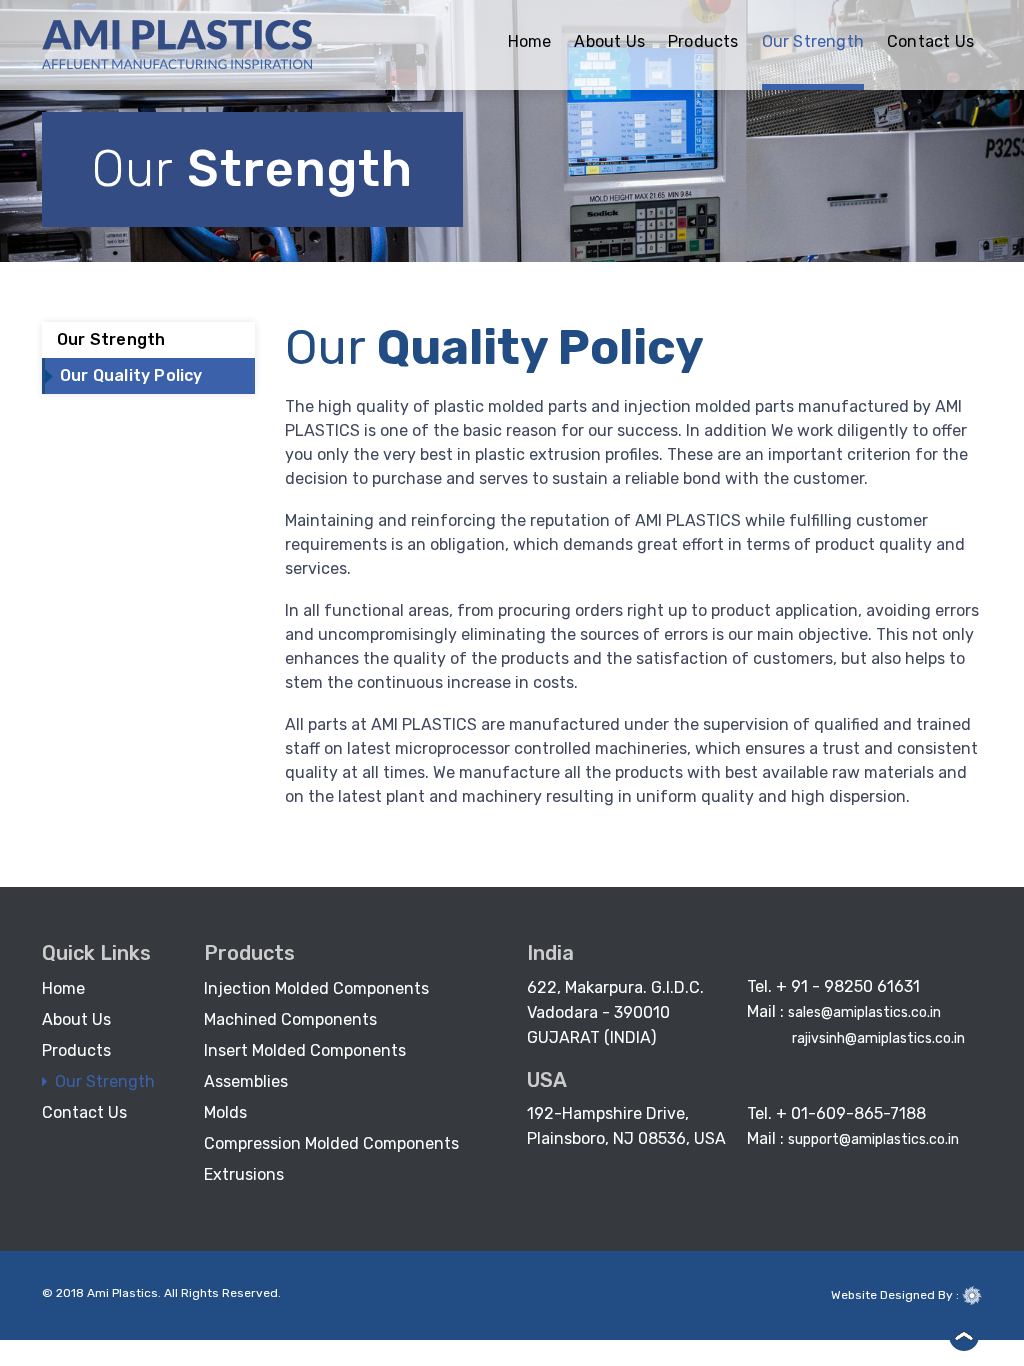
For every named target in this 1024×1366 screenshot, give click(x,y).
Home (530, 41)
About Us (609, 41)
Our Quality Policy (131, 375)
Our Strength (813, 41)
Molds (225, 1112)
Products (703, 41)
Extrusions (244, 1174)
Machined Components (290, 1019)
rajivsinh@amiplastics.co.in (878, 1038)
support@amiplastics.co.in (873, 1139)
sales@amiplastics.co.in (864, 1012)
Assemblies (246, 1081)
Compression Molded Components (331, 1143)
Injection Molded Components (316, 988)
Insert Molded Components (305, 1050)
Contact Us (930, 41)
